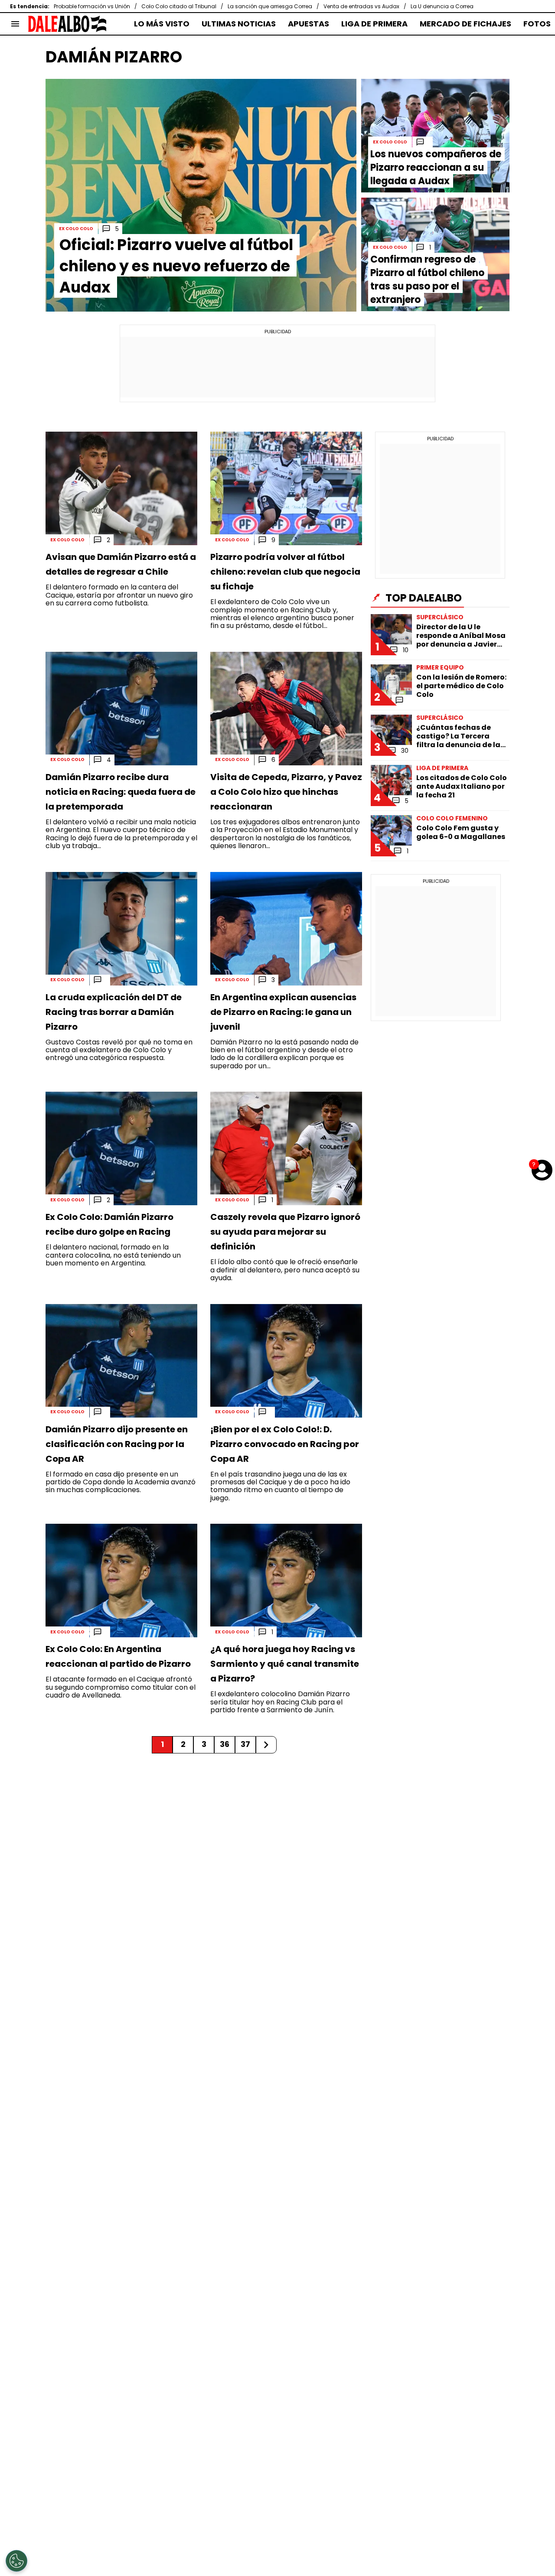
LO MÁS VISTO (162, 24)
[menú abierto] (15, 24)
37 (245, 1744)
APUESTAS (309, 24)
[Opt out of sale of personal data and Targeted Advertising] (16, 2561)
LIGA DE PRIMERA (374, 24)
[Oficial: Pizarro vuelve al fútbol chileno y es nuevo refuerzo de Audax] (201, 195)
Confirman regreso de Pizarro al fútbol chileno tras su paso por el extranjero (427, 280)
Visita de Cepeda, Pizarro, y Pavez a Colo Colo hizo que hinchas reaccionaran (286, 792)
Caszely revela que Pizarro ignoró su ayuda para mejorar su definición (285, 1232)
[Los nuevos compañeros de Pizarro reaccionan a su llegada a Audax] (435, 136)
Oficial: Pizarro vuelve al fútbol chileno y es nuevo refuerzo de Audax (176, 266)
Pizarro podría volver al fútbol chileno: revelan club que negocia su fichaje (285, 572)
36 (225, 1744)
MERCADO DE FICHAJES (465, 24)
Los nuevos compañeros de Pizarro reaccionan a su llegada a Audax (436, 168)
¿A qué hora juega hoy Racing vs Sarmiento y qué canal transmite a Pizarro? (285, 1664)
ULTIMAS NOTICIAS (239, 24)
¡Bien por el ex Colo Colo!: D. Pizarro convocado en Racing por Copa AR (285, 1444)
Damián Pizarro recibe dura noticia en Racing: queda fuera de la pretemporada (121, 792)
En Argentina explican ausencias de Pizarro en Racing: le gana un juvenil (283, 1012)
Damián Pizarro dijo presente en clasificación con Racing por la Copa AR (117, 1444)
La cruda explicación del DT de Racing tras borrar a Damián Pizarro (114, 1012)
